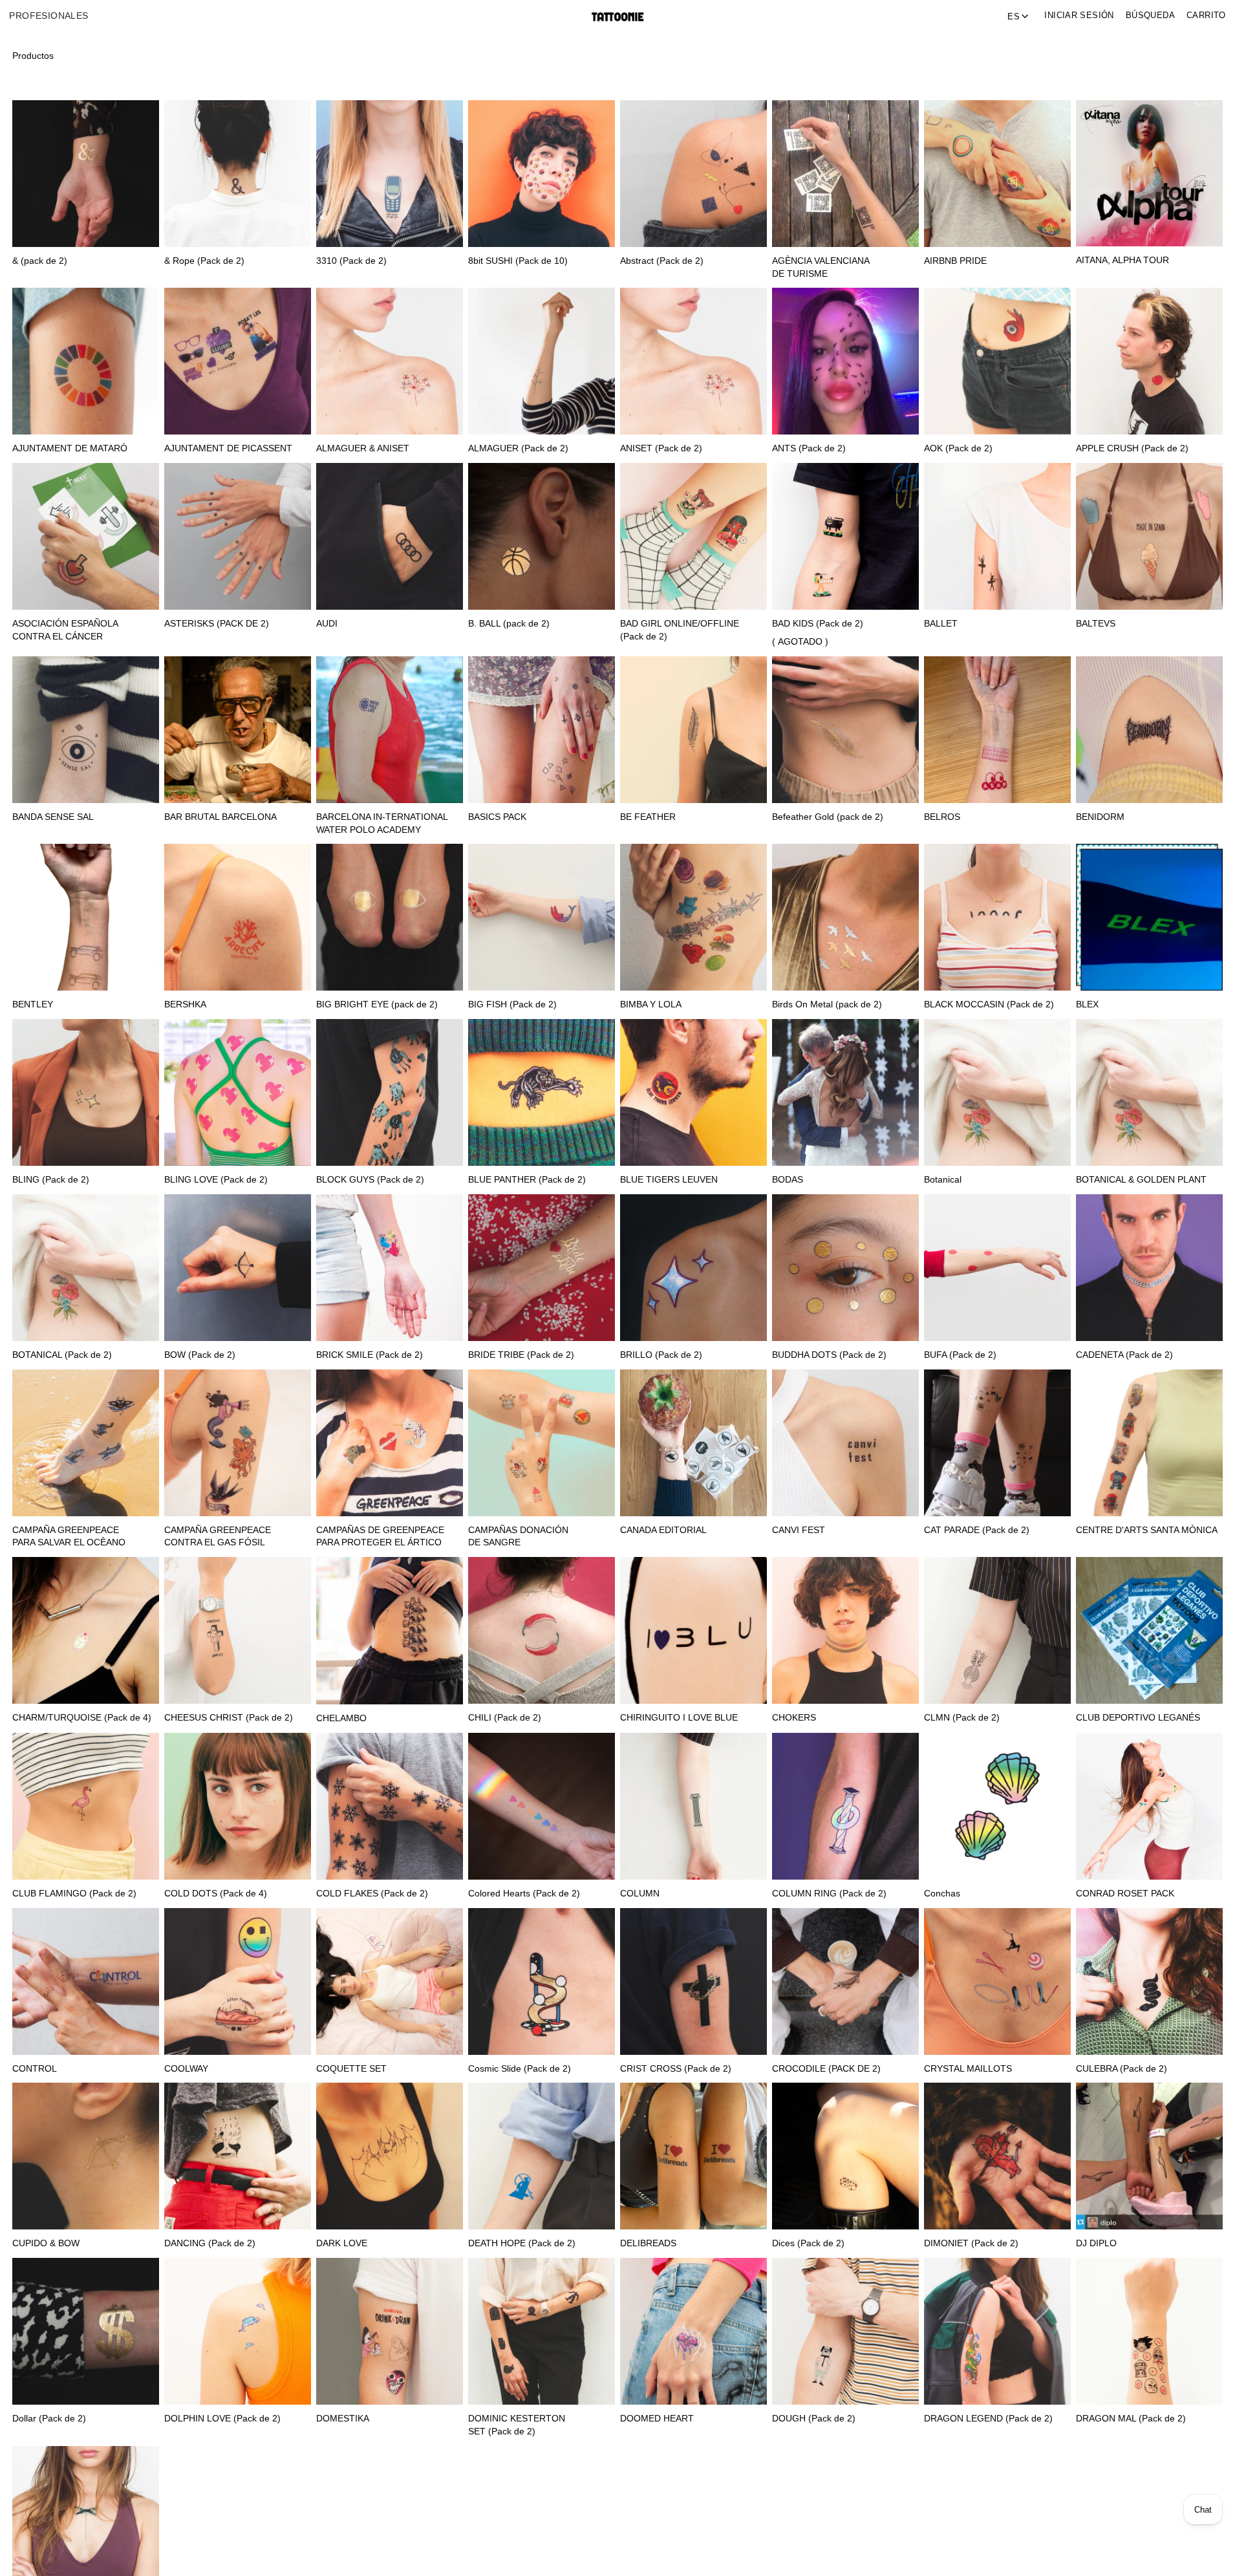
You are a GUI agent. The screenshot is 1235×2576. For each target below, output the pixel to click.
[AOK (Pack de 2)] (997, 361)
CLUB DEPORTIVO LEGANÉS (1138, 1718)
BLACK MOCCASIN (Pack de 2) (989, 1004)
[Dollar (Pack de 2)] (86, 2331)
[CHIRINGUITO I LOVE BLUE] (693, 1630)
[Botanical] (997, 1092)
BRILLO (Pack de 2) (661, 1355)
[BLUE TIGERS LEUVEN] (693, 1092)
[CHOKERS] (845, 1630)
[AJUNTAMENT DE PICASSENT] (238, 361)
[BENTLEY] (86, 917)
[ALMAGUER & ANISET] (390, 361)
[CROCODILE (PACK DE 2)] (845, 1981)
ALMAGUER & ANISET (363, 448)
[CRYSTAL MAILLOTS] (997, 1981)
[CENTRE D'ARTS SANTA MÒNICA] (1149, 1443)
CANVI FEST (799, 1530)
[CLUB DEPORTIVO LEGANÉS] (1149, 1630)
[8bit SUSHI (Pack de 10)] (542, 174)
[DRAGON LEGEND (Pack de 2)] (997, 2331)
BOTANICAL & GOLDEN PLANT (1141, 1180)
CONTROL (35, 2069)
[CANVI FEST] (845, 1443)
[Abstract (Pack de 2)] (693, 174)
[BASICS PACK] (542, 730)
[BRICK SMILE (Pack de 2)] (390, 1268)
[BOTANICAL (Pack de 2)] (86, 1268)
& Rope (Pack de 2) (204, 261)
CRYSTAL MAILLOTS (968, 2069)
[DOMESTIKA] (390, 2331)
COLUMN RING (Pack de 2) (829, 1894)
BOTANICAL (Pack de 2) (62, 1355)
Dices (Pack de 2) (808, 2243)
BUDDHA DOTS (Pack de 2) (829, 1355)
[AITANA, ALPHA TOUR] (1149, 173)
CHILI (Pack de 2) (505, 1718)
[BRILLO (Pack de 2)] (693, 1268)
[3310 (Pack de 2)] (390, 174)
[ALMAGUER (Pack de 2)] (542, 361)
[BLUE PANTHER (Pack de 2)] (542, 1092)
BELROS (942, 817)
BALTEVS (1096, 624)
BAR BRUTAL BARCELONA (220, 817)
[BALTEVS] (1149, 536)
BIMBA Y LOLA (651, 1004)
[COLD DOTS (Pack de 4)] (238, 1806)
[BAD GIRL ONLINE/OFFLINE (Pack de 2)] (693, 536)
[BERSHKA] (238, 917)
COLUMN (640, 1894)
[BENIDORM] (1149, 730)
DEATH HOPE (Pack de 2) (522, 2243)
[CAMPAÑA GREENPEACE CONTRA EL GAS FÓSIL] (238, 1443)
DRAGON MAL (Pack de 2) (1131, 2419)
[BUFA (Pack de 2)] (997, 1268)
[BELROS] (997, 730)
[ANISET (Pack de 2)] (693, 361)
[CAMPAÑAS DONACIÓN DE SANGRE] (542, 1443)
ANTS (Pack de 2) (809, 448)
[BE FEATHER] (693, 730)
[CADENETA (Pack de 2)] (1149, 1268)
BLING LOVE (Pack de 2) (216, 1180)
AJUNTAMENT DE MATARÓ (70, 448)
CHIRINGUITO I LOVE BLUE (679, 1718)
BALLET (941, 624)
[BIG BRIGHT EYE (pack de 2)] (390, 917)
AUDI (327, 624)
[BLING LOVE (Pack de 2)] (238, 1092)
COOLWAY (186, 2069)
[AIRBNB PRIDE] (997, 174)
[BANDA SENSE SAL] (86, 730)
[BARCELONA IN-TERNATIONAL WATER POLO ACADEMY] (390, 730)
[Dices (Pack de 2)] (845, 2156)
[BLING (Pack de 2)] (86, 1092)
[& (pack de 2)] (86, 174)
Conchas (942, 1894)
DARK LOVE (342, 2243)
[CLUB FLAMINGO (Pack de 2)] (86, 1806)
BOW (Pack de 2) (200, 1355)
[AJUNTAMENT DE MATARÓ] (86, 361)
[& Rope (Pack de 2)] (238, 174)
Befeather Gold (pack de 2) (828, 817)
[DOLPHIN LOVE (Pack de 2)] (238, 2331)
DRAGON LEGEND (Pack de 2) (988, 2419)
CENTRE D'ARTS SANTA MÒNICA (1147, 1530)
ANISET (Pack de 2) (661, 448)
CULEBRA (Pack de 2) (1122, 2069)
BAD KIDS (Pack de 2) (818, 624)
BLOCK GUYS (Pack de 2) (370, 1180)
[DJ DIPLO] (1149, 2156)
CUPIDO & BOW (46, 2243)
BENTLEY (33, 1004)
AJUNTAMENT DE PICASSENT (228, 448)
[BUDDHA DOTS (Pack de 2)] (845, 1268)
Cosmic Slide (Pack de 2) (520, 2069)
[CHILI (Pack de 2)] (542, 1630)
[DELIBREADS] (693, 2156)
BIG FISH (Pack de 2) (512, 1004)
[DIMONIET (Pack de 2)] (997, 2156)
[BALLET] (997, 536)
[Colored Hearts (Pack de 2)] (542, 1806)
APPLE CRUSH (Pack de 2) (1132, 448)
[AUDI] (390, 536)
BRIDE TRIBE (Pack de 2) (521, 1355)
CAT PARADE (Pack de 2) (977, 1530)
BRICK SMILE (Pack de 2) (370, 1355)
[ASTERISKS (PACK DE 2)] (238, 536)
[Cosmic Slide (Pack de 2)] (542, 1981)
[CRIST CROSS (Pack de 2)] (693, 1981)
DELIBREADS (648, 2243)
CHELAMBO (341, 1718)
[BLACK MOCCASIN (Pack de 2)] (997, 917)
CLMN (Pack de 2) (962, 1718)
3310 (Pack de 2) (351, 261)
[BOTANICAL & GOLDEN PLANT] (1149, 1092)
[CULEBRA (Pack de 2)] (1149, 1981)
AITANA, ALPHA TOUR (1122, 260)
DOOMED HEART (657, 2419)
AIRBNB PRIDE (955, 261)
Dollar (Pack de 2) (49, 2419)
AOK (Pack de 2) (958, 448)
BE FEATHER (648, 817)
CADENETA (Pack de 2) (1124, 1355)
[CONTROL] (86, 1981)
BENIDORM (1100, 817)
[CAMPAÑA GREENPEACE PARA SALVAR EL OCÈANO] (86, 1443)
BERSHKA (185, 1004)
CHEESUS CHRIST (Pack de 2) (229, 1718)
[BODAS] (845, 1092)
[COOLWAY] (238, 1981)
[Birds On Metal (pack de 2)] (845, 917)
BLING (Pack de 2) (51, 1180)
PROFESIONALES (48, 16)
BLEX (1087, 1004)
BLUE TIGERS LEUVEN (669, 1180)
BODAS (788, 1180)
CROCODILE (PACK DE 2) (826, 2069)
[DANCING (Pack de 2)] (238, 2156)
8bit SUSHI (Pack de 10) (518, 261)
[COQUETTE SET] (390, 1981)
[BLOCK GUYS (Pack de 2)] (390, 1092)
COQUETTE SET (351, 2069)
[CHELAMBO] (390, 1631)
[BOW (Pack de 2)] (238, 1268)
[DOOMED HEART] (693, 2331)
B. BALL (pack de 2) (509, 624)
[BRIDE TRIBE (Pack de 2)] (542, 1268)
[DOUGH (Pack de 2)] (845, 2331)
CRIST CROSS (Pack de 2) (676, 2069)
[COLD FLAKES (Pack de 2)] (390, 1806)
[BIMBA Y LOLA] (693, 917)
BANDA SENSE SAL (53, 817)
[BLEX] (1149, 917)
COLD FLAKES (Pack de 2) (372, 1894)
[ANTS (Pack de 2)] (845, 361)
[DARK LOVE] (390, 2156)
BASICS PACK (497, 817)
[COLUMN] (693, 1806)
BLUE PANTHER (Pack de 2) (527, 1180)
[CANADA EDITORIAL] (693, 1443)
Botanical (943, 1180)
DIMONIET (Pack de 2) (971, 2243)
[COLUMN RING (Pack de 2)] (845, 1806)
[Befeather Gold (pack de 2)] (845, 730)
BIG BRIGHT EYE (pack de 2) (377, 1004)
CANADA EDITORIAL (663, 1530)
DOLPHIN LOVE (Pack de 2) (222, 2419)
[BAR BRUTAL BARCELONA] (238, 730)
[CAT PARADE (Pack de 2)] (997, 1443)
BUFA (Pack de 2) (960, 1355)
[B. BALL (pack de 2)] (542, 536)
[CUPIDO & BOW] (86, 2156)
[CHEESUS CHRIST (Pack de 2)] (238, 1630)
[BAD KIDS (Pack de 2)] (845, 536)
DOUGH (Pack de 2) (814, 2419)
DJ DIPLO (1096, 2243)
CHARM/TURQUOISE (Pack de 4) (82, 1718)
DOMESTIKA (343, 2419)
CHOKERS (794, 1718)
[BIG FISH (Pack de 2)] (542, 917)
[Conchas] (997, 1806)
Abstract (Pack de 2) (662, 261)
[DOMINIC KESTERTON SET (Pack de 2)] (542, 2331)
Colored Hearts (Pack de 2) (524, 1894)
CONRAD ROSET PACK (1125, 1894)
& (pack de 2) (40, 261)
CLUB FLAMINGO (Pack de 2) (74, 1894)
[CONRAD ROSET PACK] (1149, 1806)
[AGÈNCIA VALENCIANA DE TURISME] (845, 174)
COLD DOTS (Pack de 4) (216, 1894)
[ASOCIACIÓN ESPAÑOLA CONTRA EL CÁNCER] (86, 536)
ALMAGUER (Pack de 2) (518, 448)
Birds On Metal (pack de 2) (827, 1004)
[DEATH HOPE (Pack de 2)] (542, 2156)
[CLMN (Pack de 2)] (997, 1630)
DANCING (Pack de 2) (210, 2243)
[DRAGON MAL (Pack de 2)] (1149, 2331)
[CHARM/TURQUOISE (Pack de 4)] (86, 1630)
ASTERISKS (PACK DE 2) (217, 624)
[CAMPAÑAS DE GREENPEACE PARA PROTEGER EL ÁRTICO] (390, 1443)
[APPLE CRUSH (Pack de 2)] (1149, 361)
